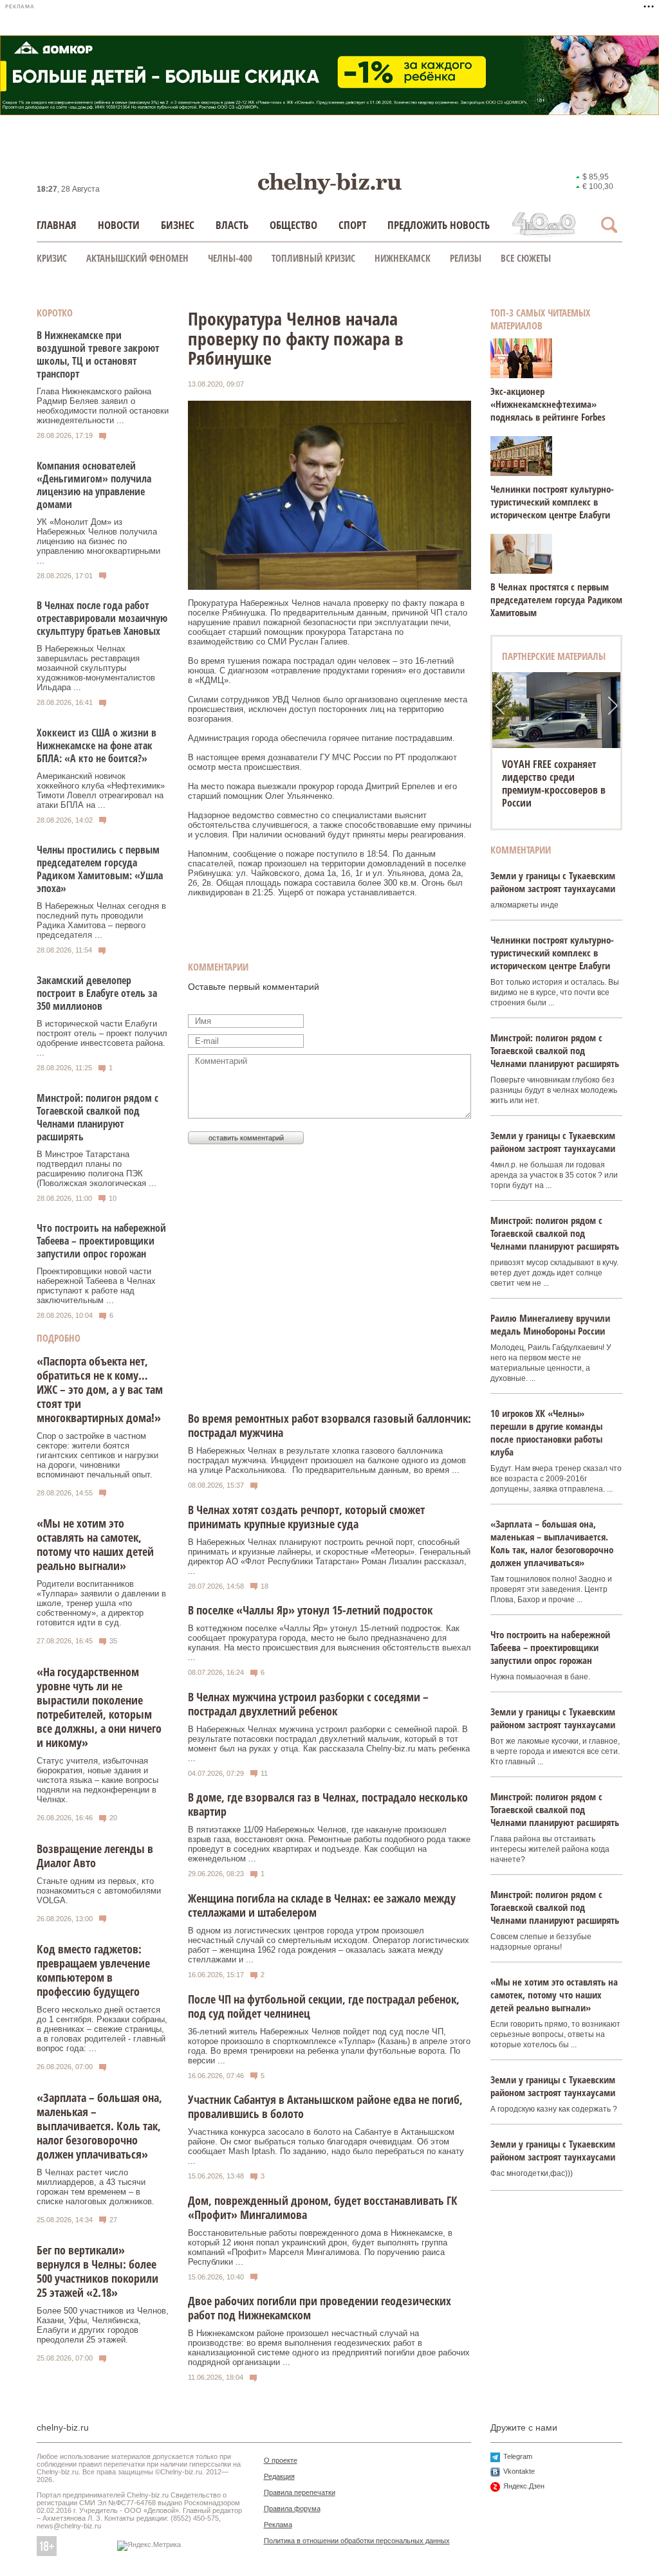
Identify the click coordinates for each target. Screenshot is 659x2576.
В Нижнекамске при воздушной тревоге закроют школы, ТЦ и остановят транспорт (98, 354)
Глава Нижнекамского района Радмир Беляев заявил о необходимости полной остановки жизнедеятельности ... (103, 406)
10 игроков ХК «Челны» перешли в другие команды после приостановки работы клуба (546, 1432)
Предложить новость (439, 225)
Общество (293, 225)
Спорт (352, 225)
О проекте (281, 2460)
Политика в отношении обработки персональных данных (357, 2541)
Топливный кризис (313, 258)
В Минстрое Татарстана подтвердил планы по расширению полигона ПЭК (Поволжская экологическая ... (97, 1169)
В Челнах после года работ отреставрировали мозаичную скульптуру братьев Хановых (102, 618)
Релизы (466, 258)
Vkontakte (519, 2471)
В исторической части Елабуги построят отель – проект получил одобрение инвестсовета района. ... (102, 1038)
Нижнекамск (403, 258)
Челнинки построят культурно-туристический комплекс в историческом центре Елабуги (552, 502)
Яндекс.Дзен (524, 2486)
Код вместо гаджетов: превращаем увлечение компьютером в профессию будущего (93, 1970)
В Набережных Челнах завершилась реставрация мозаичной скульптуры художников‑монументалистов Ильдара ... (96, 668)
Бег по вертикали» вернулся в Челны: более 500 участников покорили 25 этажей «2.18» (97, 2271)
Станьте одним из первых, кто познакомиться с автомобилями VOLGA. (99, 1891)
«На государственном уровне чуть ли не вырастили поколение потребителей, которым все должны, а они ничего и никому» (99, 1707)
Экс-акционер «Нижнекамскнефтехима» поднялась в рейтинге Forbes (548, 404)
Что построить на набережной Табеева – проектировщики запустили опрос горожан (101, 1241)
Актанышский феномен (137, 258)
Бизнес (178, 225)
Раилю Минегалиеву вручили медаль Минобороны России (550, 1324)
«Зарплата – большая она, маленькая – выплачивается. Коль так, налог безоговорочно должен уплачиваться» (99, 2126)
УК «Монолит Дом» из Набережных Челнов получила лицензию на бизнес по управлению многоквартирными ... (98, 541)
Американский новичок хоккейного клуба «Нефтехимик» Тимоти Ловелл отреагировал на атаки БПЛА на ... (101, 790)
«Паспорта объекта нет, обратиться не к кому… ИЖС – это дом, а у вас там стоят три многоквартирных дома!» (100, 1389)
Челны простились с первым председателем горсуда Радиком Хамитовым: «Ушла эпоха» (100, 869)
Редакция (279, 2476)
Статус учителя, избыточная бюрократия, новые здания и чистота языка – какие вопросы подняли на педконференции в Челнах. (97, 1780)
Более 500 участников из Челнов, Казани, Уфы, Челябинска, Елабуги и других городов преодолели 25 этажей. (103, 2325)
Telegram (518, 2456)
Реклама (278, 2525)
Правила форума (292, 2508)
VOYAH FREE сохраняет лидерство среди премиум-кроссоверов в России (554, 783)
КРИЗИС (52, 258)
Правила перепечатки (300, 2492)
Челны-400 (230, 258)
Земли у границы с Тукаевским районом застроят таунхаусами (553, 882)
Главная (57, 225)
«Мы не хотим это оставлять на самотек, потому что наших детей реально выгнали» (95, 1544)
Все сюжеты (526, 258)
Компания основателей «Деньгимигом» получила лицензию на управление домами (94, 485)
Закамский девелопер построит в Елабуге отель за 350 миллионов (97, 993)
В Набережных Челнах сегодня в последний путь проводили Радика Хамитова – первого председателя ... (101, 920)
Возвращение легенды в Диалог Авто (95, 1856)
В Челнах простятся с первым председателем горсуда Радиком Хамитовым (556, 599)
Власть (232, 225)
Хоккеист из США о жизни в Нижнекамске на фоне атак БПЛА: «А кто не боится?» (97, 745)
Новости (119, 225)
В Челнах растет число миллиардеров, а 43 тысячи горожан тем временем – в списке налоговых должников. (96, 2187)
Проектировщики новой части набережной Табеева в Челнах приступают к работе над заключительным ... (96, 1286)
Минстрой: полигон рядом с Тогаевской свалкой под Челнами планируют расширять (97, 1117)
